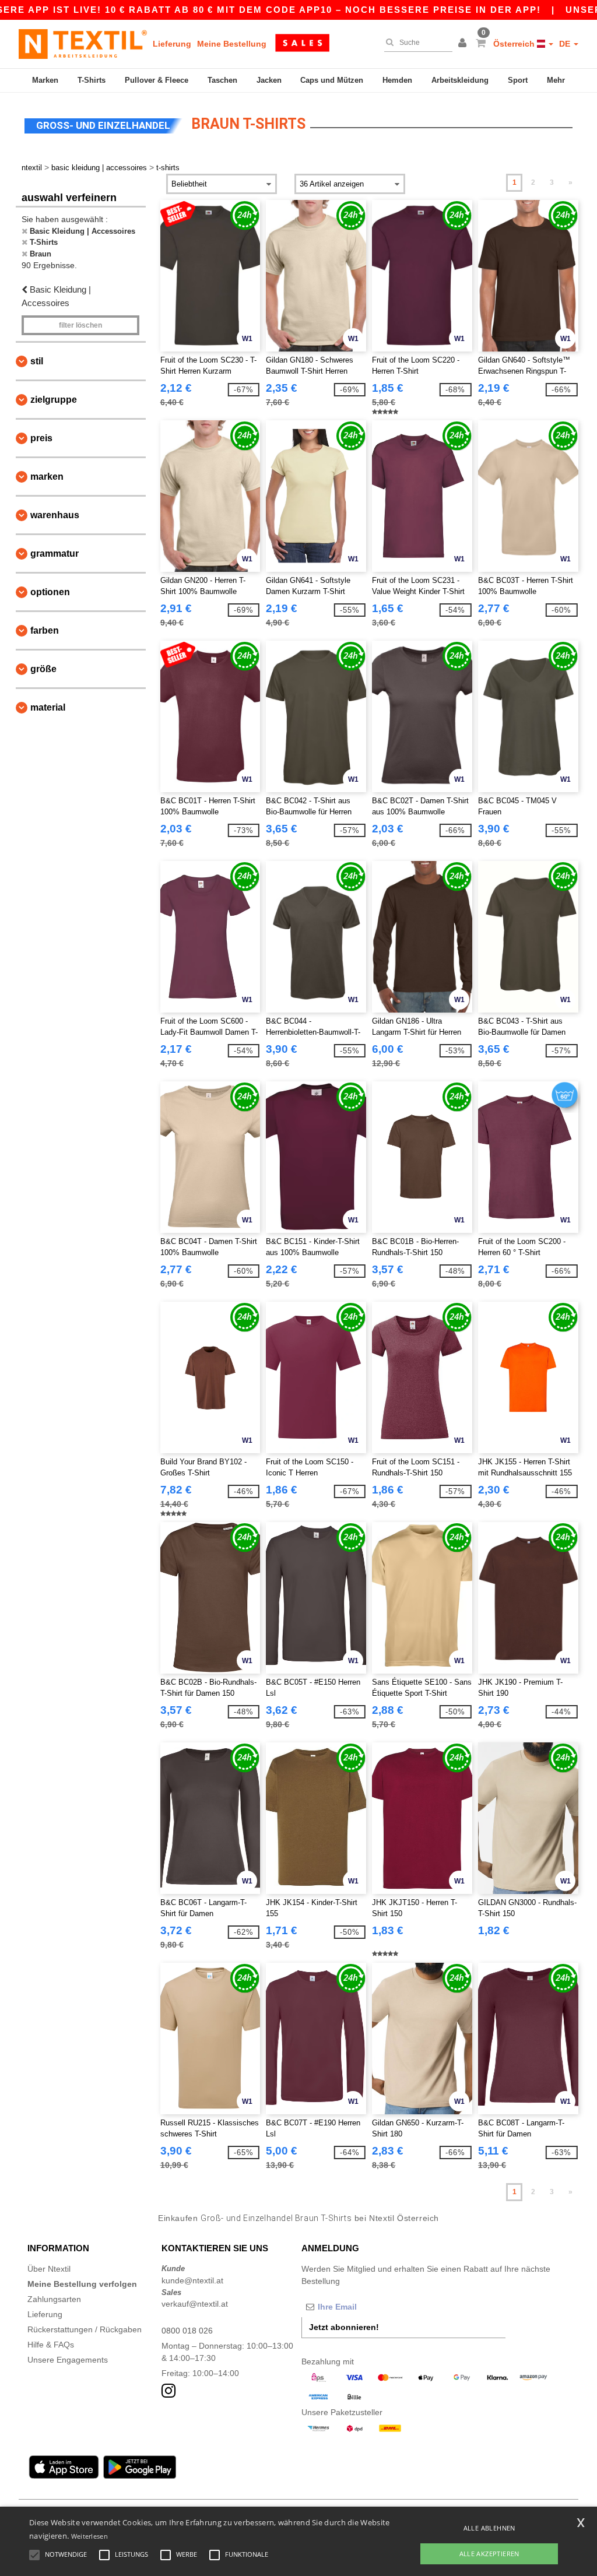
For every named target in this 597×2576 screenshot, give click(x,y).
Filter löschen (80, 325)
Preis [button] (41, 438)
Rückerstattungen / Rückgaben (85, 2329)
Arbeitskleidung (460, 80)
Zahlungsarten (54, 2299)
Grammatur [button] (55, 553)
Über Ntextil (49, 2269)
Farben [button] (45, 630)
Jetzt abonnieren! (344, 2327)
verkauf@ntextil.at (195, 2304)
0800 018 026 (187, 2331)
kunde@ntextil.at (192, 2280)
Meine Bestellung (232, 44)
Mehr (556, 80)
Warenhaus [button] (55, 515)
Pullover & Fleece (157, 80)
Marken (45, 80)
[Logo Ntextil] (83, 44)
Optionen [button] (50, 592)
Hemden (397, 80)
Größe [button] (43, 669)
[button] (464, 44)
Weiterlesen (89, 2536)
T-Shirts (92, 80)
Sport (518, 80)
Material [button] (48, 707)
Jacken (269, 80)
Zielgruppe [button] (54, 400)
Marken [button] (47, 477)
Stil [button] (37, 361)
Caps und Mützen (332, 80)
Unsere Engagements (68, 2360)
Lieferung (172, 44)
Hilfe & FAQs (51, 2345)
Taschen (222, 80)
